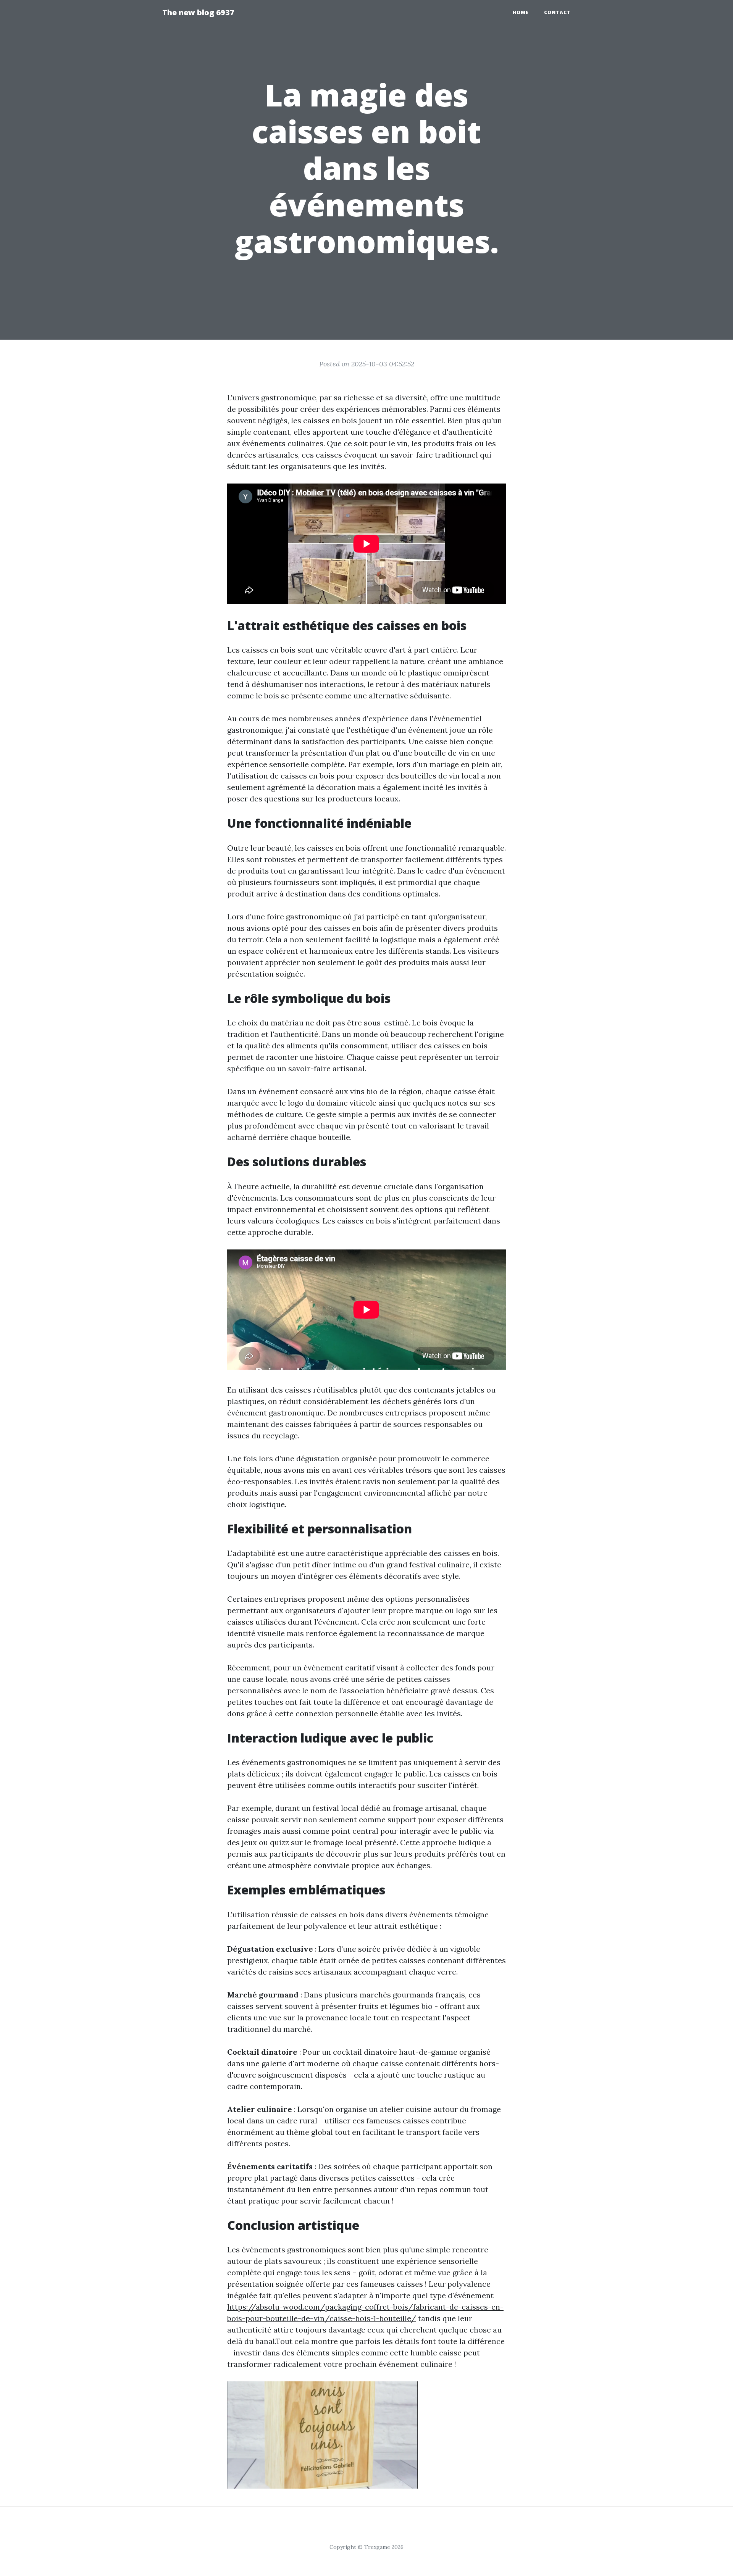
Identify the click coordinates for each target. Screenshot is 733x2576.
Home (521, 12)
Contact (557, 12)
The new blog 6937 (198, 12)
